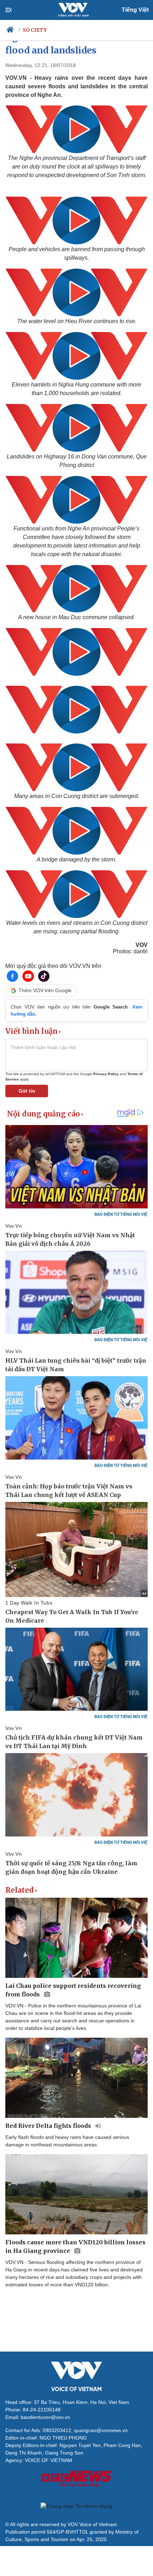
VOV (142, 945)
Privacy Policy (106, 1074)
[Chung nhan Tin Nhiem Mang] (76, 2506)
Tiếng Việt (135, 10)
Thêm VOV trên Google (45, 990)
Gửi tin (27, 1091)
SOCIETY (35, 30)
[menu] (14, 10)
